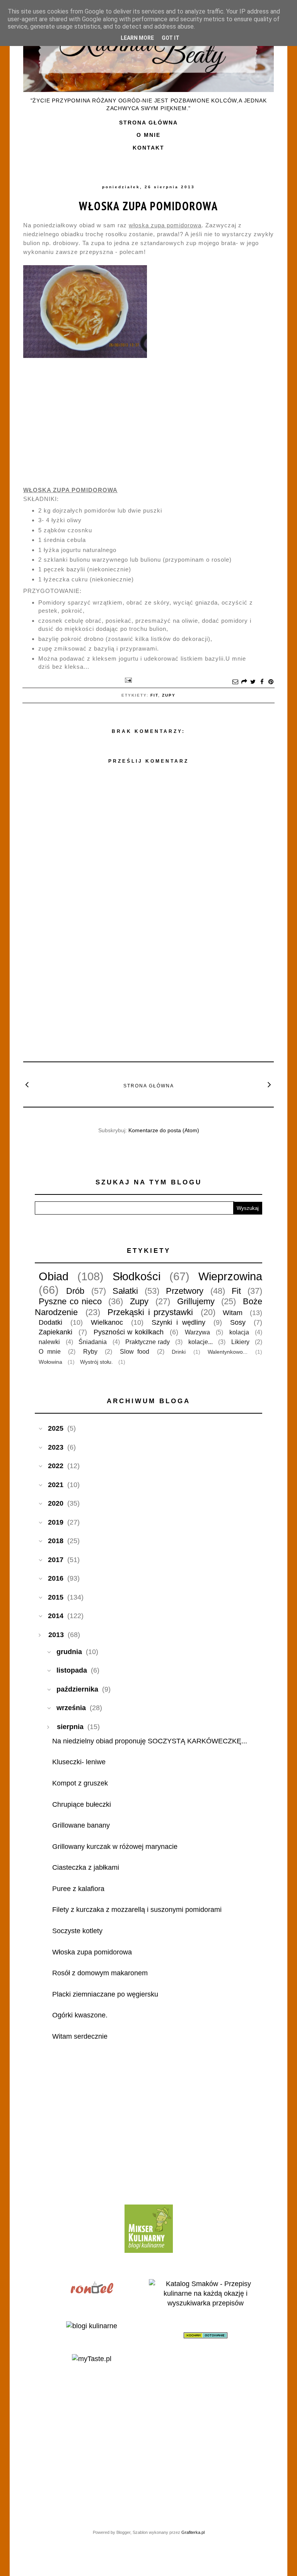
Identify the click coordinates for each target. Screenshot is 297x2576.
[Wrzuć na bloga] (244, 682)
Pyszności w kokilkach (129, 1332)
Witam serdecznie (80, 2036)
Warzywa (197, 1332)
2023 (56, 1447)
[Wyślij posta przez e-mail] (127, 680)
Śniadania (93, 1342)
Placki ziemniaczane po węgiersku (105, 1994)
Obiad (54, 1276)
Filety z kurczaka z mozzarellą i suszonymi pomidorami (137, 1910)
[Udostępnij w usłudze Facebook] (262, 682)
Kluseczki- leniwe (79, 1762)
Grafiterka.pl (193, 2532)
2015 (56, 1597)
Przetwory (185, 1291)
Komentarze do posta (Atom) (164, 1130)
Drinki (179, 1352)
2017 (56, 1560)
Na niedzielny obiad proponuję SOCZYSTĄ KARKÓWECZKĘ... (150, 1741)
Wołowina (50, 1362)
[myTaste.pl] (92, 2359)
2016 (56, 1578)
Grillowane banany (81, 1825)
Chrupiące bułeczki (82, 1804)
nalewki (49, 1342)
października (77, 1689)
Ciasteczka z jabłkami (86, 1867)
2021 (56, 1485)
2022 (56, 1466)
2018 (56, 1541)
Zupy (169, 695)
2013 (56, 1635)
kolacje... (201, 1342)
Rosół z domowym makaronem (100, 1973)
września (71, 1708)
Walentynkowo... (228, 1352)
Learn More (137, 38)
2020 (56, 1503)
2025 (56, 1428)
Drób (75, 1291)
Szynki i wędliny (178, 1322)
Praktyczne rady (148, 1342)
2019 (56, 1522)
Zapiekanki (55, 1332)
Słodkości (137, 1276)
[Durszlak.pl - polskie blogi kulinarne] (92, 2326)
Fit (154, 695)
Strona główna (148, 123)
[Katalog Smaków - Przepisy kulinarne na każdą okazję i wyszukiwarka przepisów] (206, 2303)
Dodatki (50, 1322)
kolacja (239, 1332)
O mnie (148, 135)
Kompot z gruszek (80, 1783)
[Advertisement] (148, 998)
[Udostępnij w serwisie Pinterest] (271, 682)
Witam (233, 1313)
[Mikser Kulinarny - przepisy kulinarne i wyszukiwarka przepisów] (149, 2251)
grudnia (69, 1652)
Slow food (135, 1351)
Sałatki (125, 1291)
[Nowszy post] (27, 1084)
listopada (72, 1670)
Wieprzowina (230, 1276)
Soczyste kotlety (77, 1931)
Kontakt (148, 148)
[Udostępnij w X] (253, 682)
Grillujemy (196, 1301)
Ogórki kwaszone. (80, 2015)
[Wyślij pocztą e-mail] (235, 682)
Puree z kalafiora (78, 1889)
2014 (56, 1616)
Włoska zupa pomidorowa (148, 206)
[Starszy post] (270, 1084)
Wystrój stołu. (96, 1362)
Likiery (240, 1342)
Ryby (90, 1351)
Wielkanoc (107, 1322)
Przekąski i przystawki (150, 1312)
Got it (171, 38)
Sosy (238, 1322)
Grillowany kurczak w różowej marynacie (115, 1847)
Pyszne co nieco (70, 1301)
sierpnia (70, 1727)
